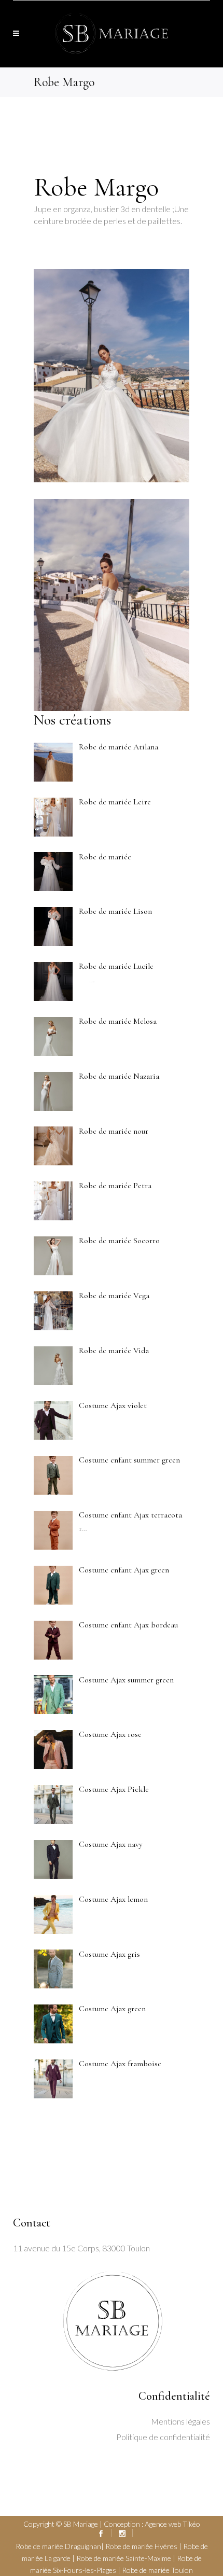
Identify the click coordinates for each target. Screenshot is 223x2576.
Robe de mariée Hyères (141, 2546)
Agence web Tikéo (172, 2524)
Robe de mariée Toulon (157, 2570)
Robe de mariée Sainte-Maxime (124, 2558)
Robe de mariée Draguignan (58, 2546)
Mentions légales (180, 2421)
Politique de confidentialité (163, 2437)
